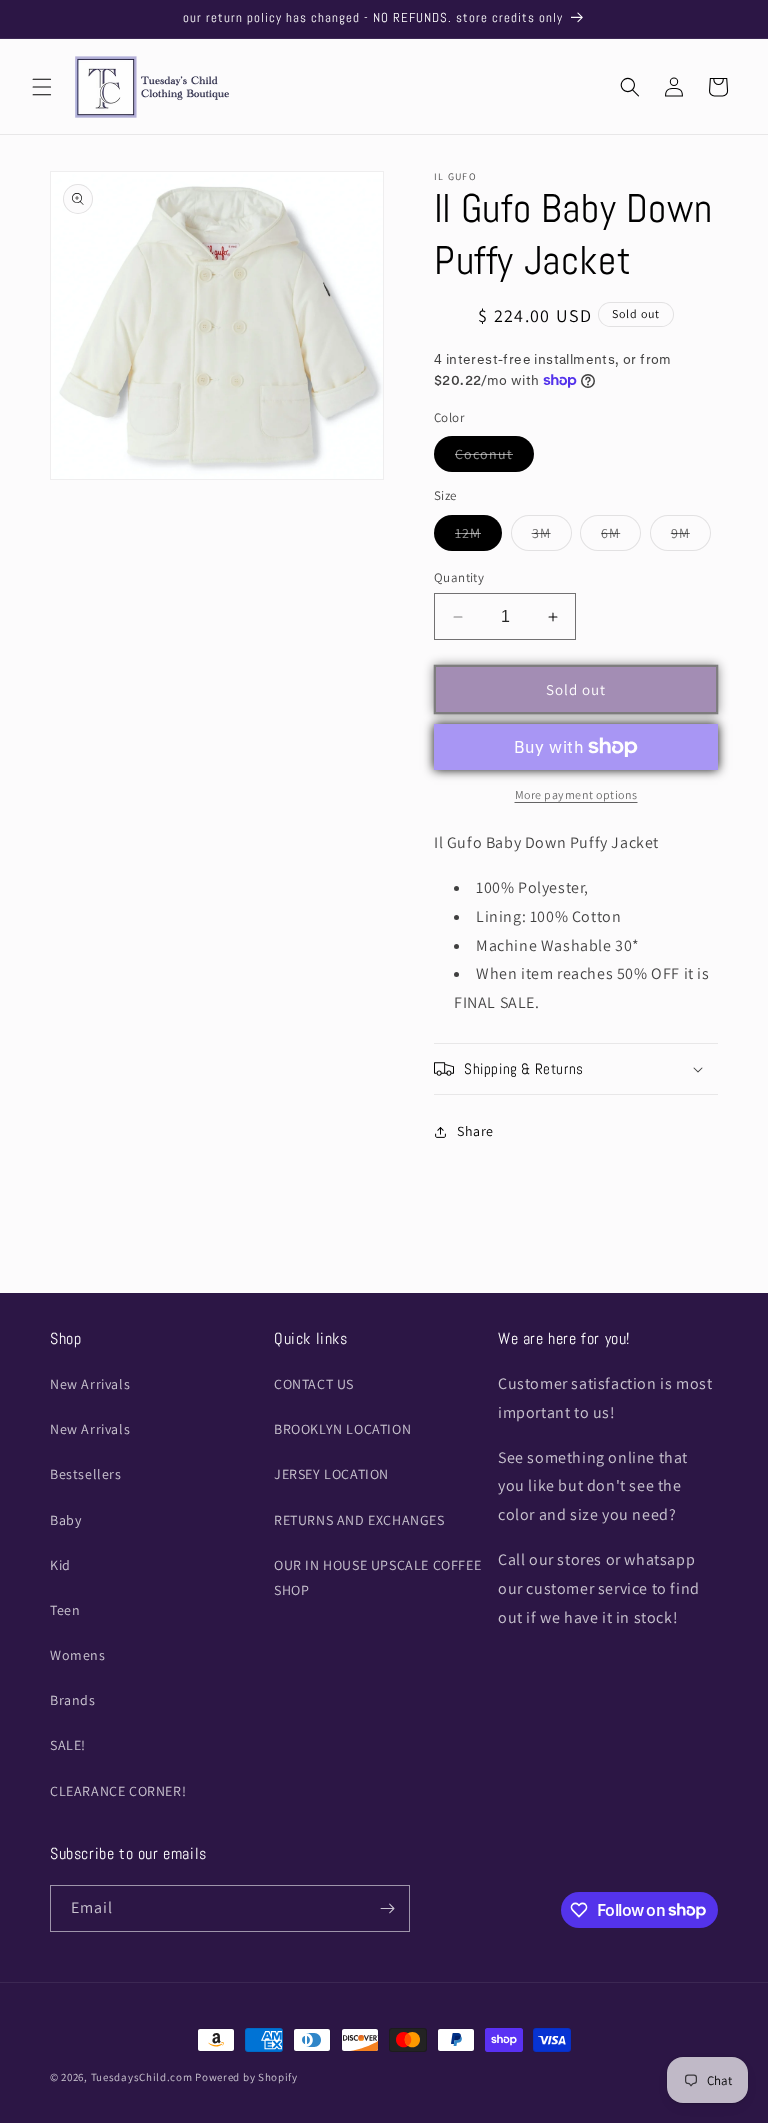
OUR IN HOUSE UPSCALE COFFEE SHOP (377, 1577)
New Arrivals (90, 1384)
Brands (73, 1700)
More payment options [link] (576, 794)
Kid (60, 1565)
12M (478, 537)
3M (552, 537)
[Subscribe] (387, 1908)
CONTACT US (314, 1384)
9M (691, 537)
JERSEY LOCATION (331, 1474)
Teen (65, 1610)
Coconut (494, 458)
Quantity (459, 577)
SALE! (68, 1745)
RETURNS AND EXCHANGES (359, 1520)
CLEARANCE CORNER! (118, 1791)
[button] (42, 87)
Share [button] (475, 1131)
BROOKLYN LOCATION (342, 1429)
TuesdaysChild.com (142, 2077)
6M (621, 537)
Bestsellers (86, 1474)
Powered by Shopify (246, 2077)
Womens (78, 1655)
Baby (65, 1520)
